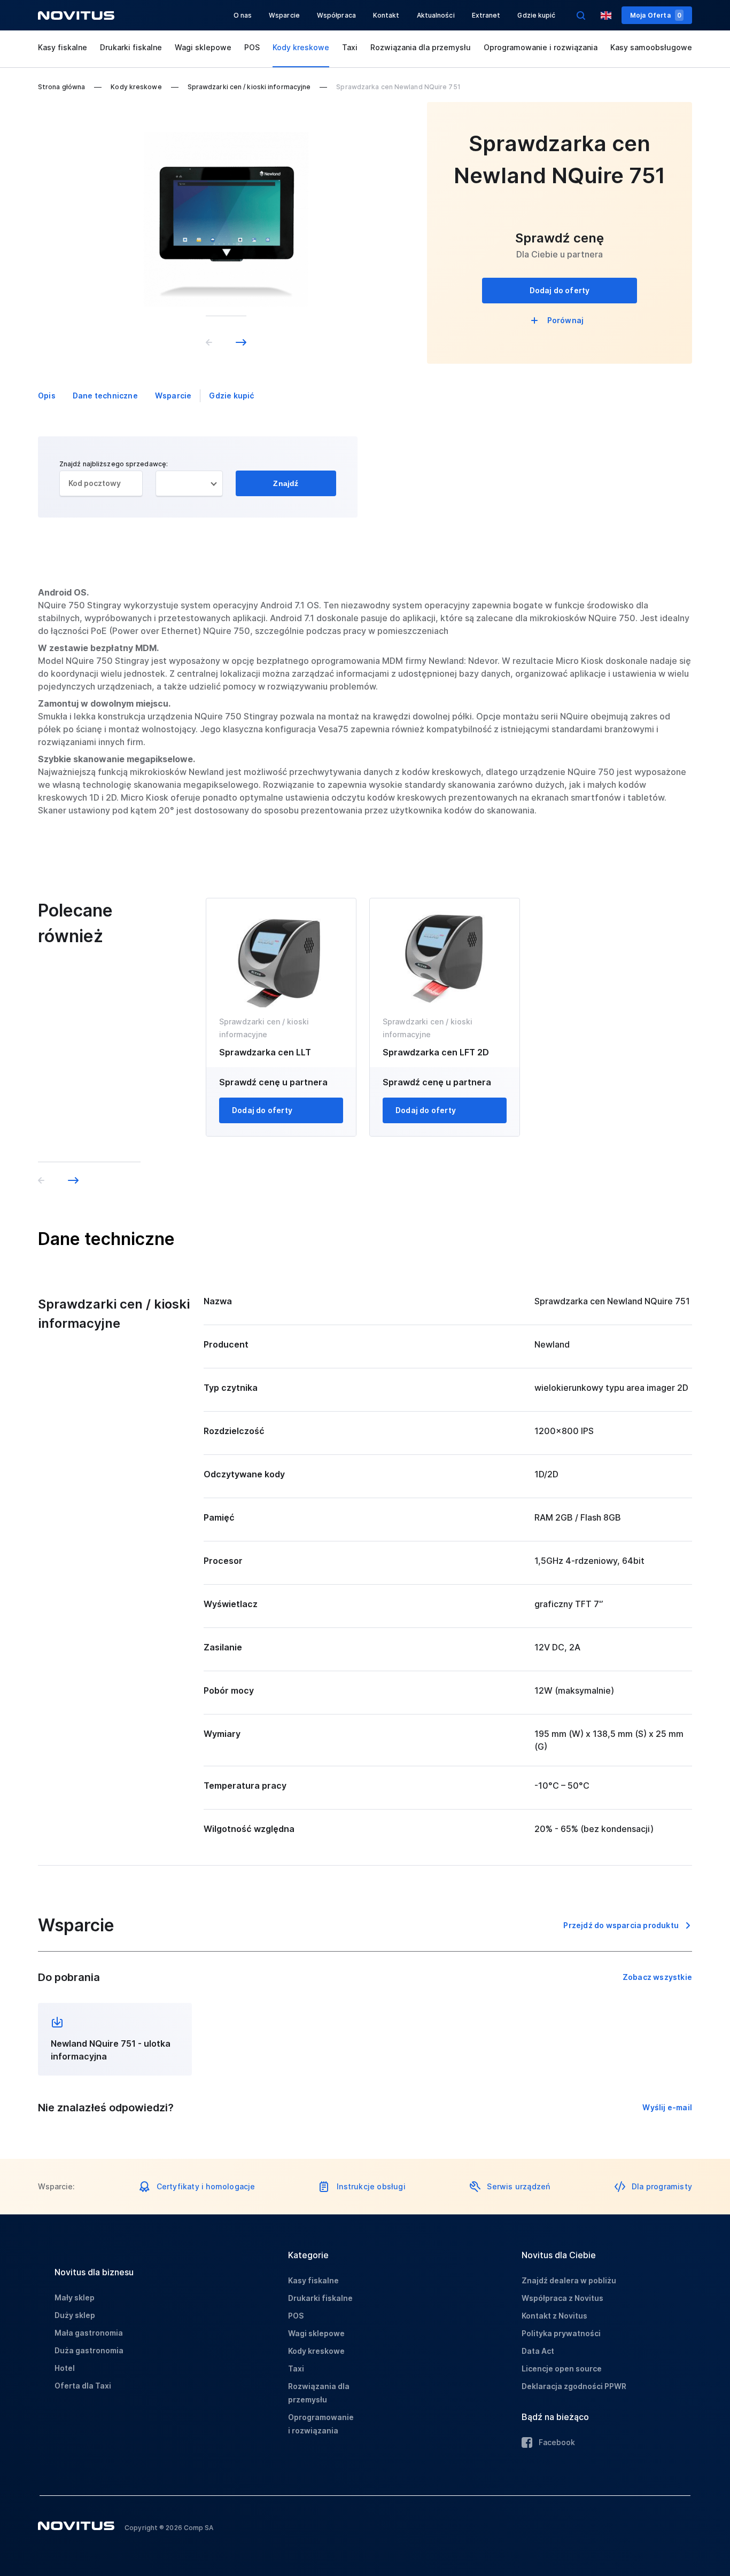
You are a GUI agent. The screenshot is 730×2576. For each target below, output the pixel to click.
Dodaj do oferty (560, 290)
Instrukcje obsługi (371, 2186)
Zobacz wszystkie (657, 1977)
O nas (243, 15)
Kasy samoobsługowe (651, 47)
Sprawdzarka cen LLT (265, 1052)
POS (252, 47)
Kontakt (386, 15)
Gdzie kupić (536, 15)
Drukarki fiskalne (131, 47)
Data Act (538, 2351)
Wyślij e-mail (667, 2107)
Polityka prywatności (561, 2333)
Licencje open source (562, 2368)
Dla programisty (662, 2186)
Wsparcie (284, 15)
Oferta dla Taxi (83, 2386)
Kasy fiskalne (63, 47)
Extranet (486, 15)
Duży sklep (75, 2315)
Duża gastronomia (89, 2350)
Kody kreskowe (301, 47)
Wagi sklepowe (203, 47)
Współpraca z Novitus (562, 2298)
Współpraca (336, 15)
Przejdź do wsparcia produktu (621, 1925)
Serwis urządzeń (518, 2186)
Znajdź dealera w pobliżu (569, 2280)
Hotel (65, 2368)
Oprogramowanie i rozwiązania (541, 47)
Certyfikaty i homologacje (206, 2186)
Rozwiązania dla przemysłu (421, 47)
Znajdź (286, 483)
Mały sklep (75, 2297)
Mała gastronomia (89, 2333)
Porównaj (566, 320)
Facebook (557, 2442)
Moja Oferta (656, 15)
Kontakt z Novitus (554, 2316)
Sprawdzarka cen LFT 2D (436, 1052)
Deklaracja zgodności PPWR (574, 2386)
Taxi (350, 47)
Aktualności (436, 15)
